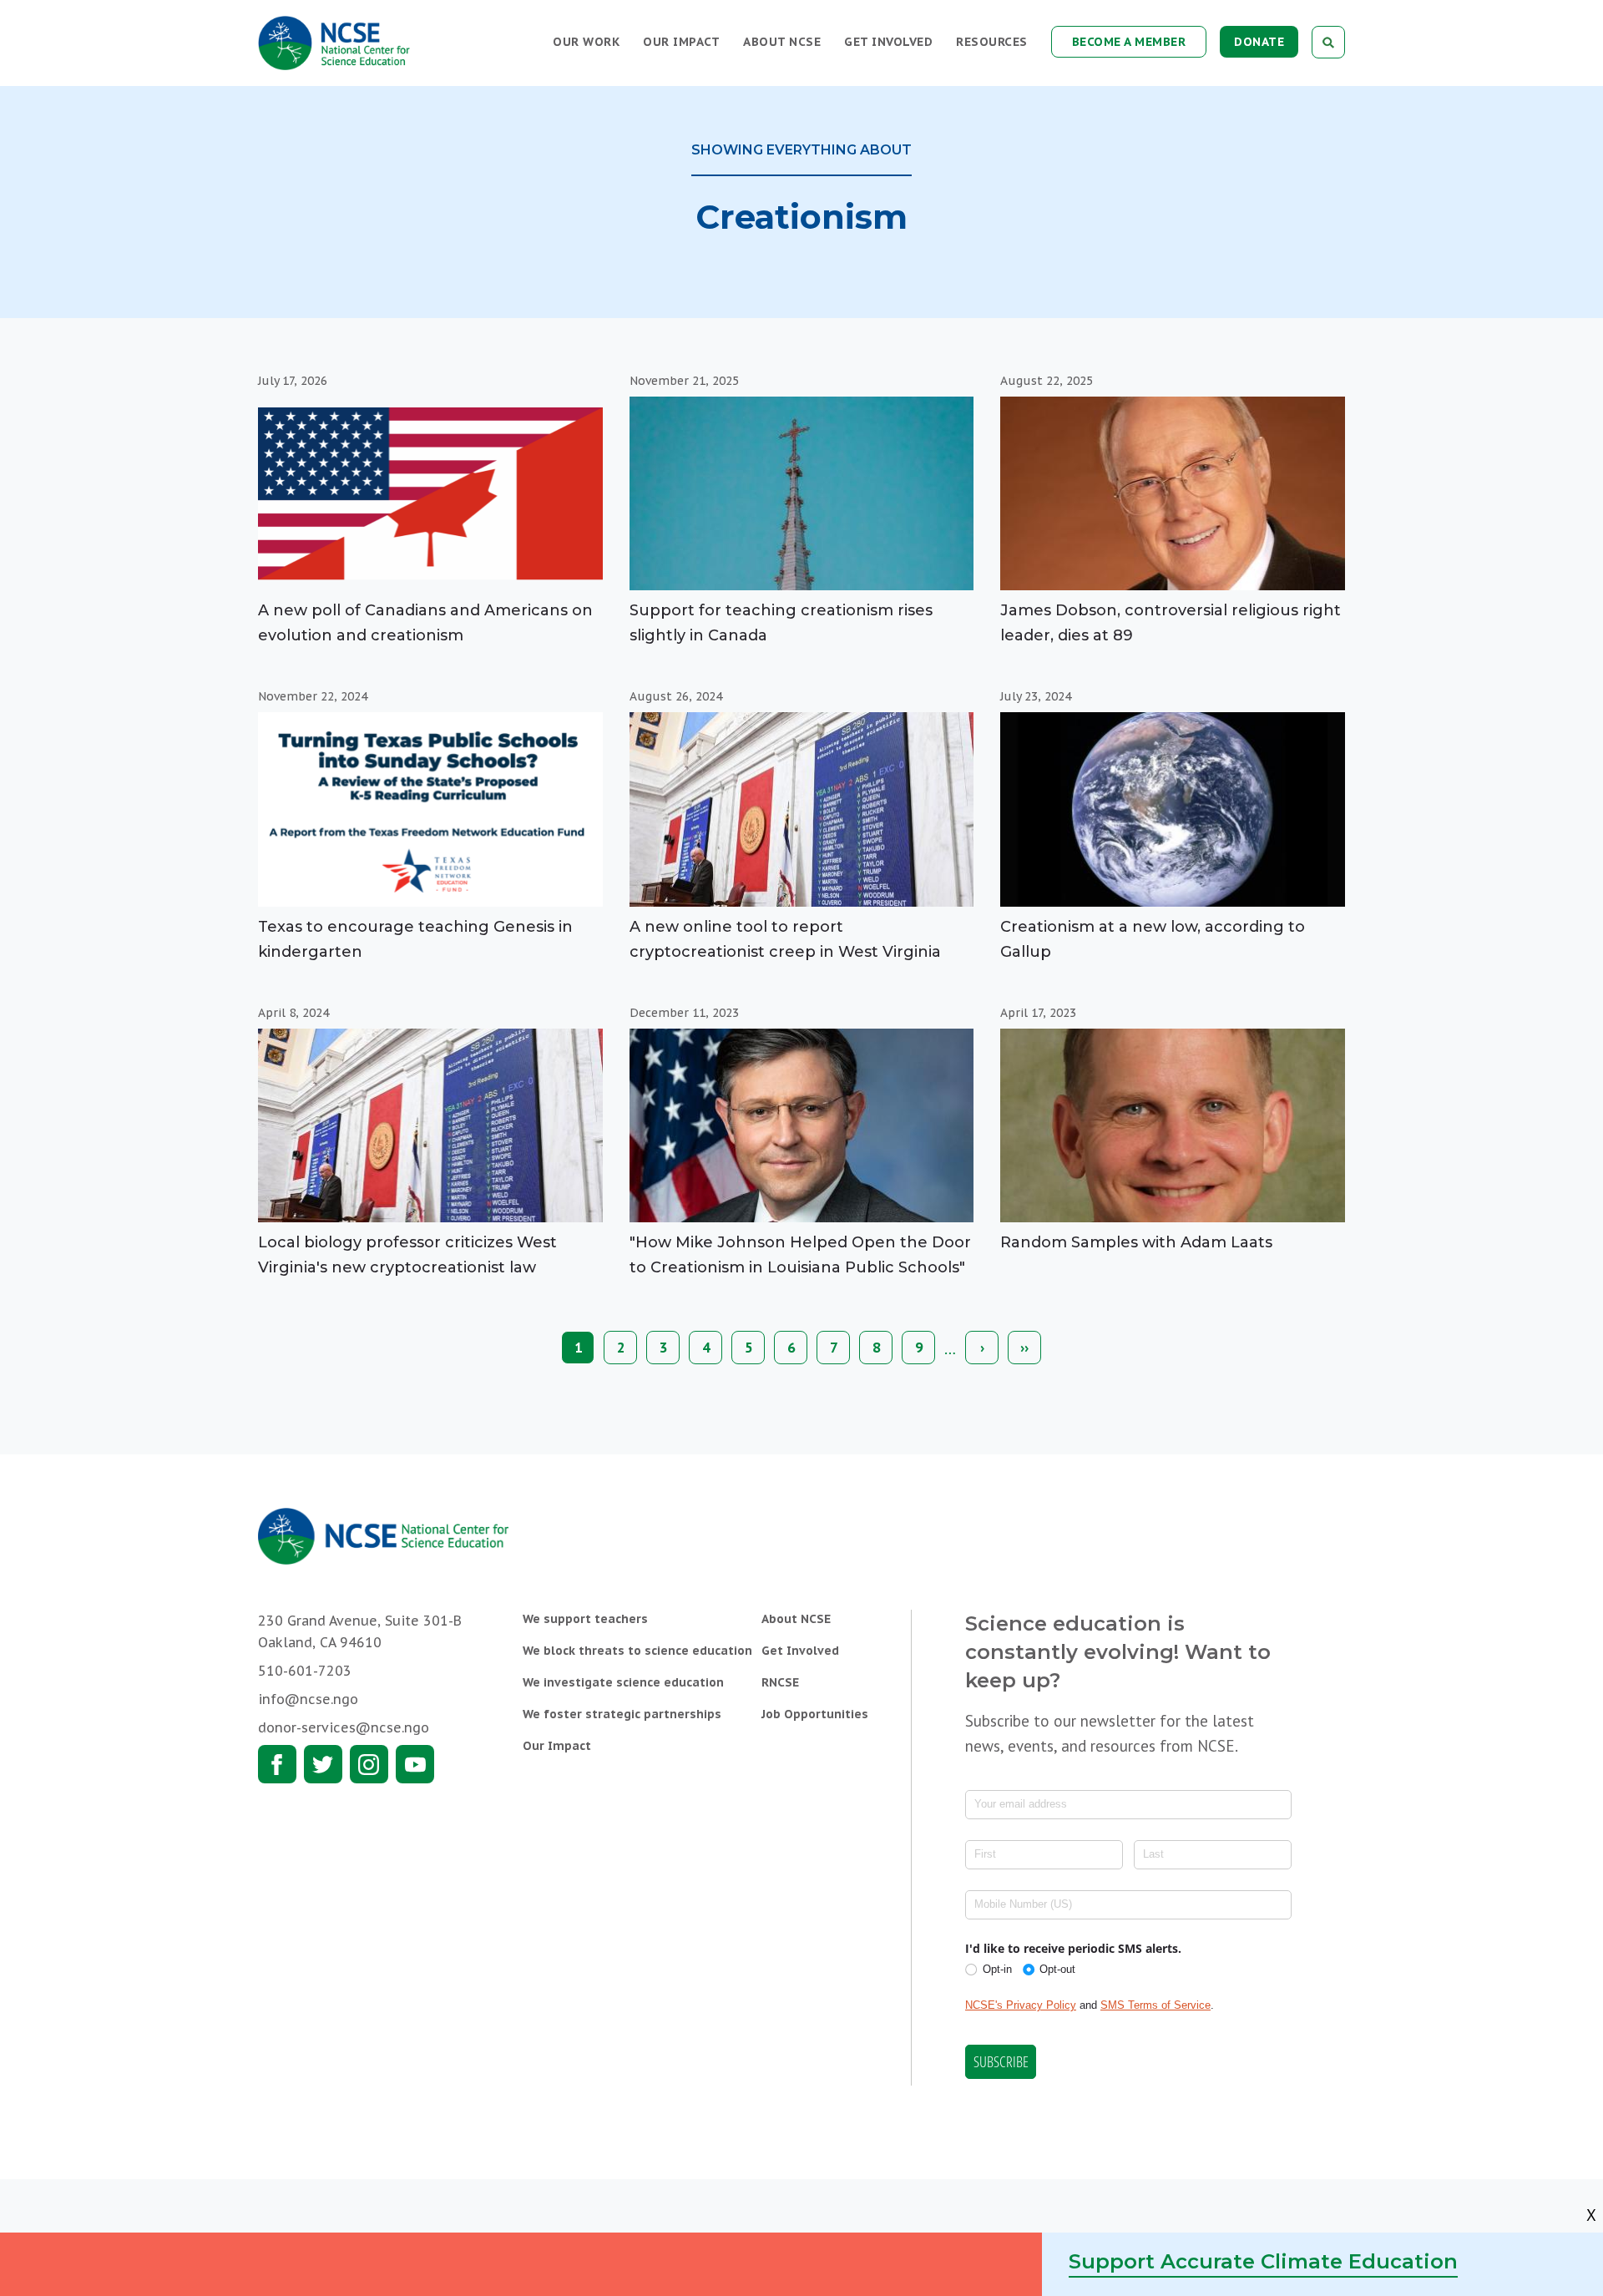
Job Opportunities (815, 1714)
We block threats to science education (637, 1651)
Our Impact (681, 42)
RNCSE (780, 1682)
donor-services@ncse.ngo (344, 1727)
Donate (1259, 42)
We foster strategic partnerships (622, 1714)
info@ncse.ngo (308, 1699)
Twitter (323, 1764)
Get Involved (888, 42)
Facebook (277, 1764)
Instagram (369, 1764)
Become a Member (1129, 42)
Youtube (415, 1764)
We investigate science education (623, 1682)
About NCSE (782, 42)
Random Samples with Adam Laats (1136, 1242)
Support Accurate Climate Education (1263, 2261)
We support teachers (585, 1619)
